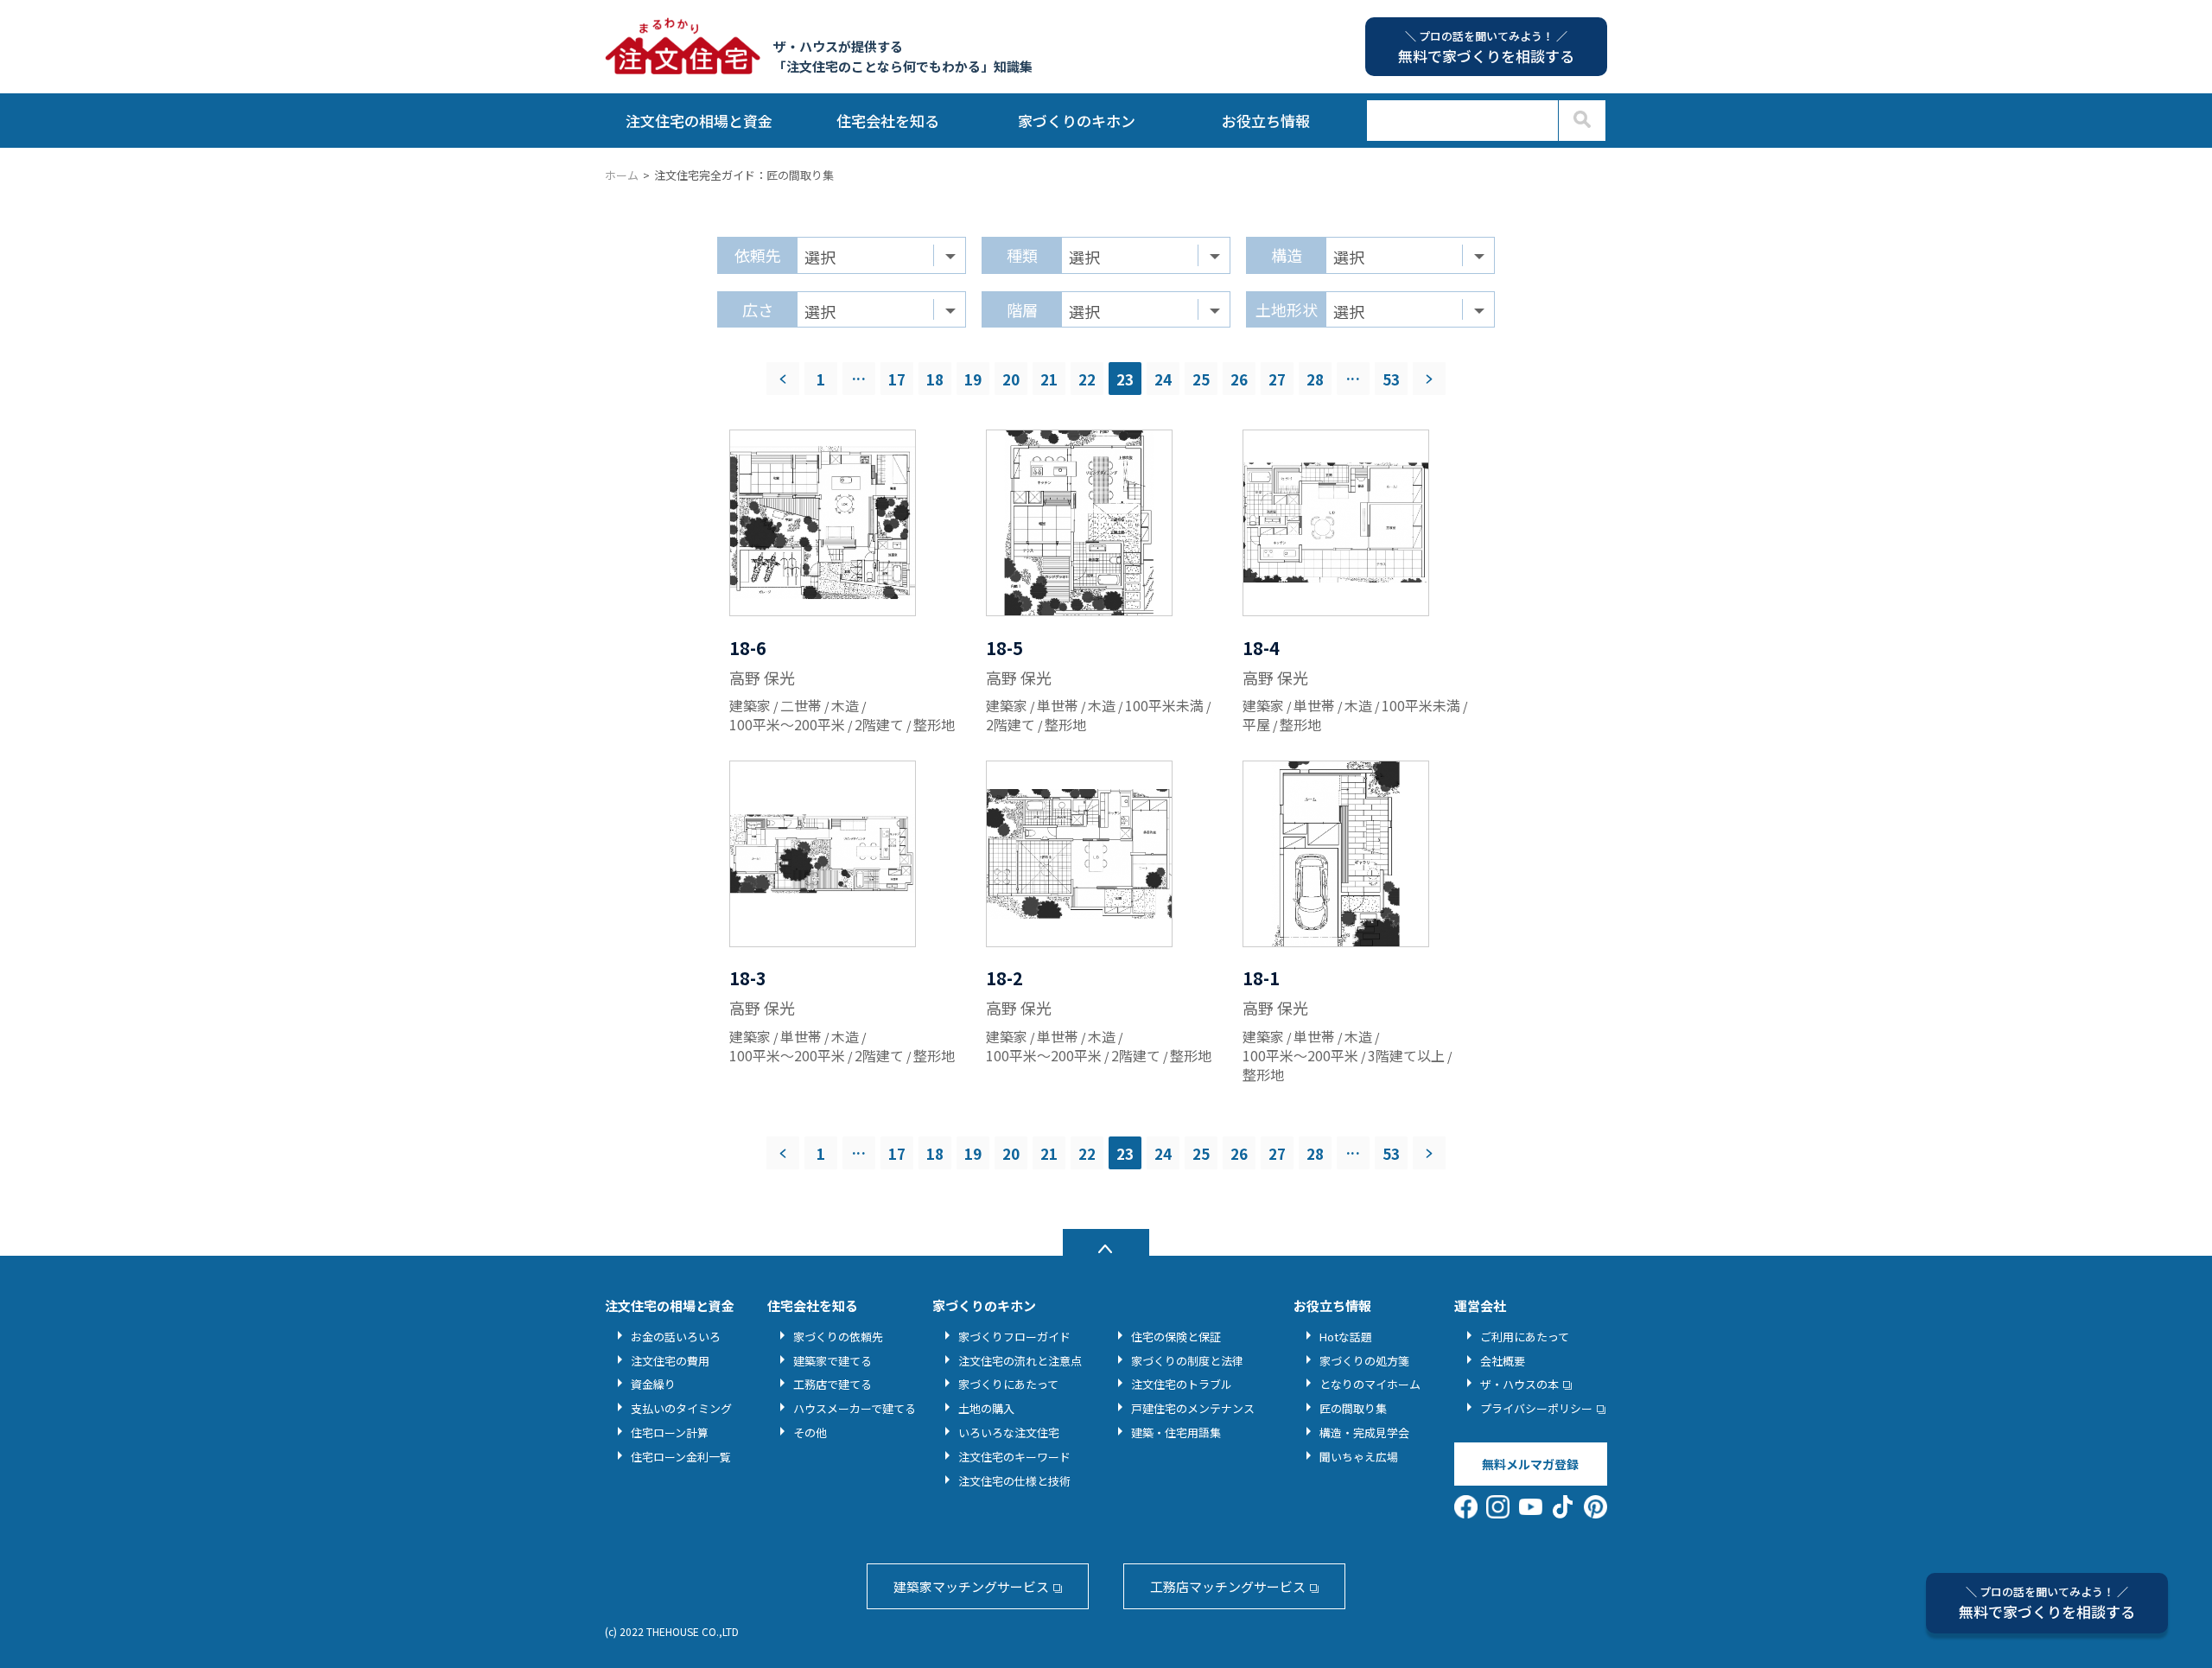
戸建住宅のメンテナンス (1193, 1408)
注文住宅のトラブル (1182, 1384)
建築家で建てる (833, 1361)
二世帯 (801, 705)
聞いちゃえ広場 (1359, 1457)
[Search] (1582, 121)
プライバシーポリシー (1536, 1408)
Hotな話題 (1346, 1337)
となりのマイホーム (1370, 1384)
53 (1391, 379)
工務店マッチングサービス (1228, 1586)
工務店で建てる (833, 1384)
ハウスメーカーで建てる (855, 1408)
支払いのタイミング (681, 1408)
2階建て (879, 724)
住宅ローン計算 (670, 1432)
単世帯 (1058, 705)
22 (1087, 379)
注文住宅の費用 (670, 1361)
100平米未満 (1164, 705)
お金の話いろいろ (676, 1337)
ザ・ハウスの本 (1519, 1384)
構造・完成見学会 (1364, 1432)
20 (1011, 379)
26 (1239, 379)
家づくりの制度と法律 (1187, 1361)
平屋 (1256, 724)
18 (935, 379)
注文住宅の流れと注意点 (1020, 1361)
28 (1315, 379)
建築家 (750, 705)
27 (1277, 379)
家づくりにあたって (1008, 1384)
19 (973, 379)
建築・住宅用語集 (1176, 1432)
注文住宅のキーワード (1014, 1457)
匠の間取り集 (1353, 1408)
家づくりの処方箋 (1364, 1361)
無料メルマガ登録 (1530, 1464)
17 (897, 379)
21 (1049, 379)
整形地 (934, 724)
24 (1163, 379)
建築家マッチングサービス (971, 1586)
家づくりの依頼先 (838, 1337)
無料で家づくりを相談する (2047, 1603)
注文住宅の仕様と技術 (1014, 1481)
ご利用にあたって (1525, 1337)
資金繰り (653, 1384)
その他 (810, 1432)
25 (1201, 379)
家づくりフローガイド (1014, 1337)
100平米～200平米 (787, 724)
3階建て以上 (1406, 1055)
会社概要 (1503, 1361)
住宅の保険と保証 (1176, 1337)
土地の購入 (986, 1408)
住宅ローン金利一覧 (681, 1457)
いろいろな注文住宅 (1009, 1432)
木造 (845, 705)
